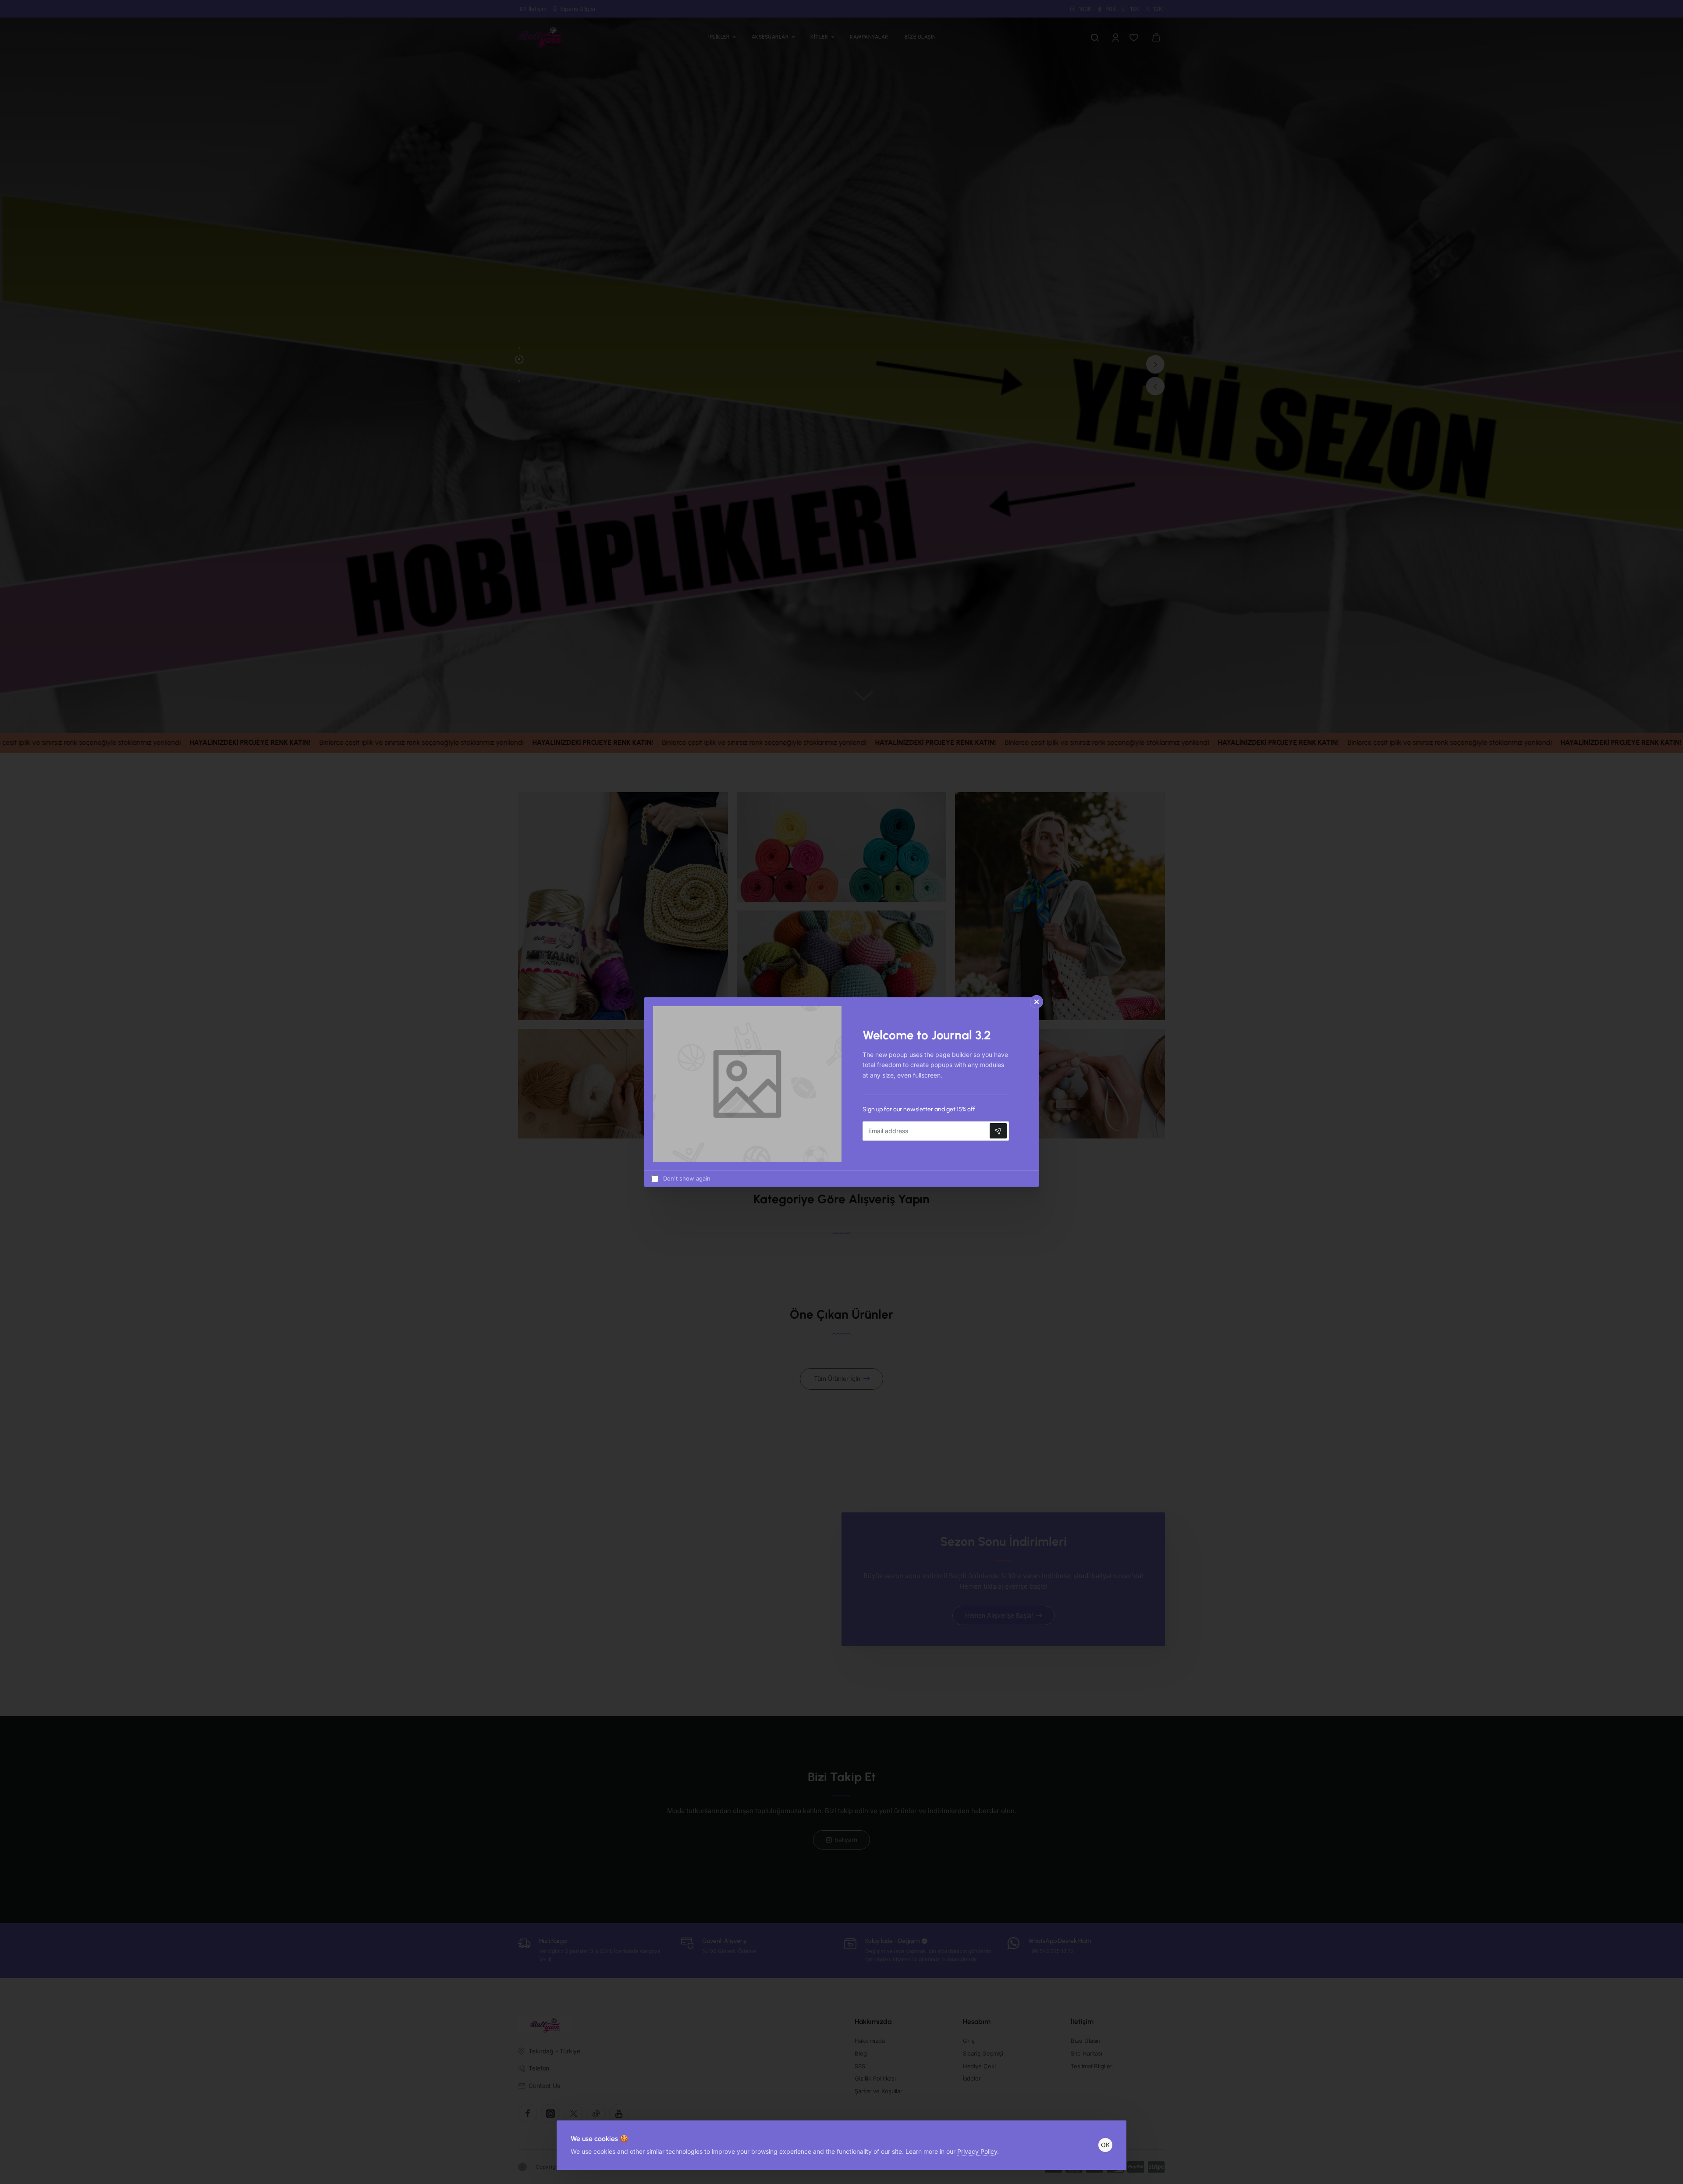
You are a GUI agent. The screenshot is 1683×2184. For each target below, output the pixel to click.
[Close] (1037, 1002)
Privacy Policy (977, 2151)
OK (1105, 2145)
